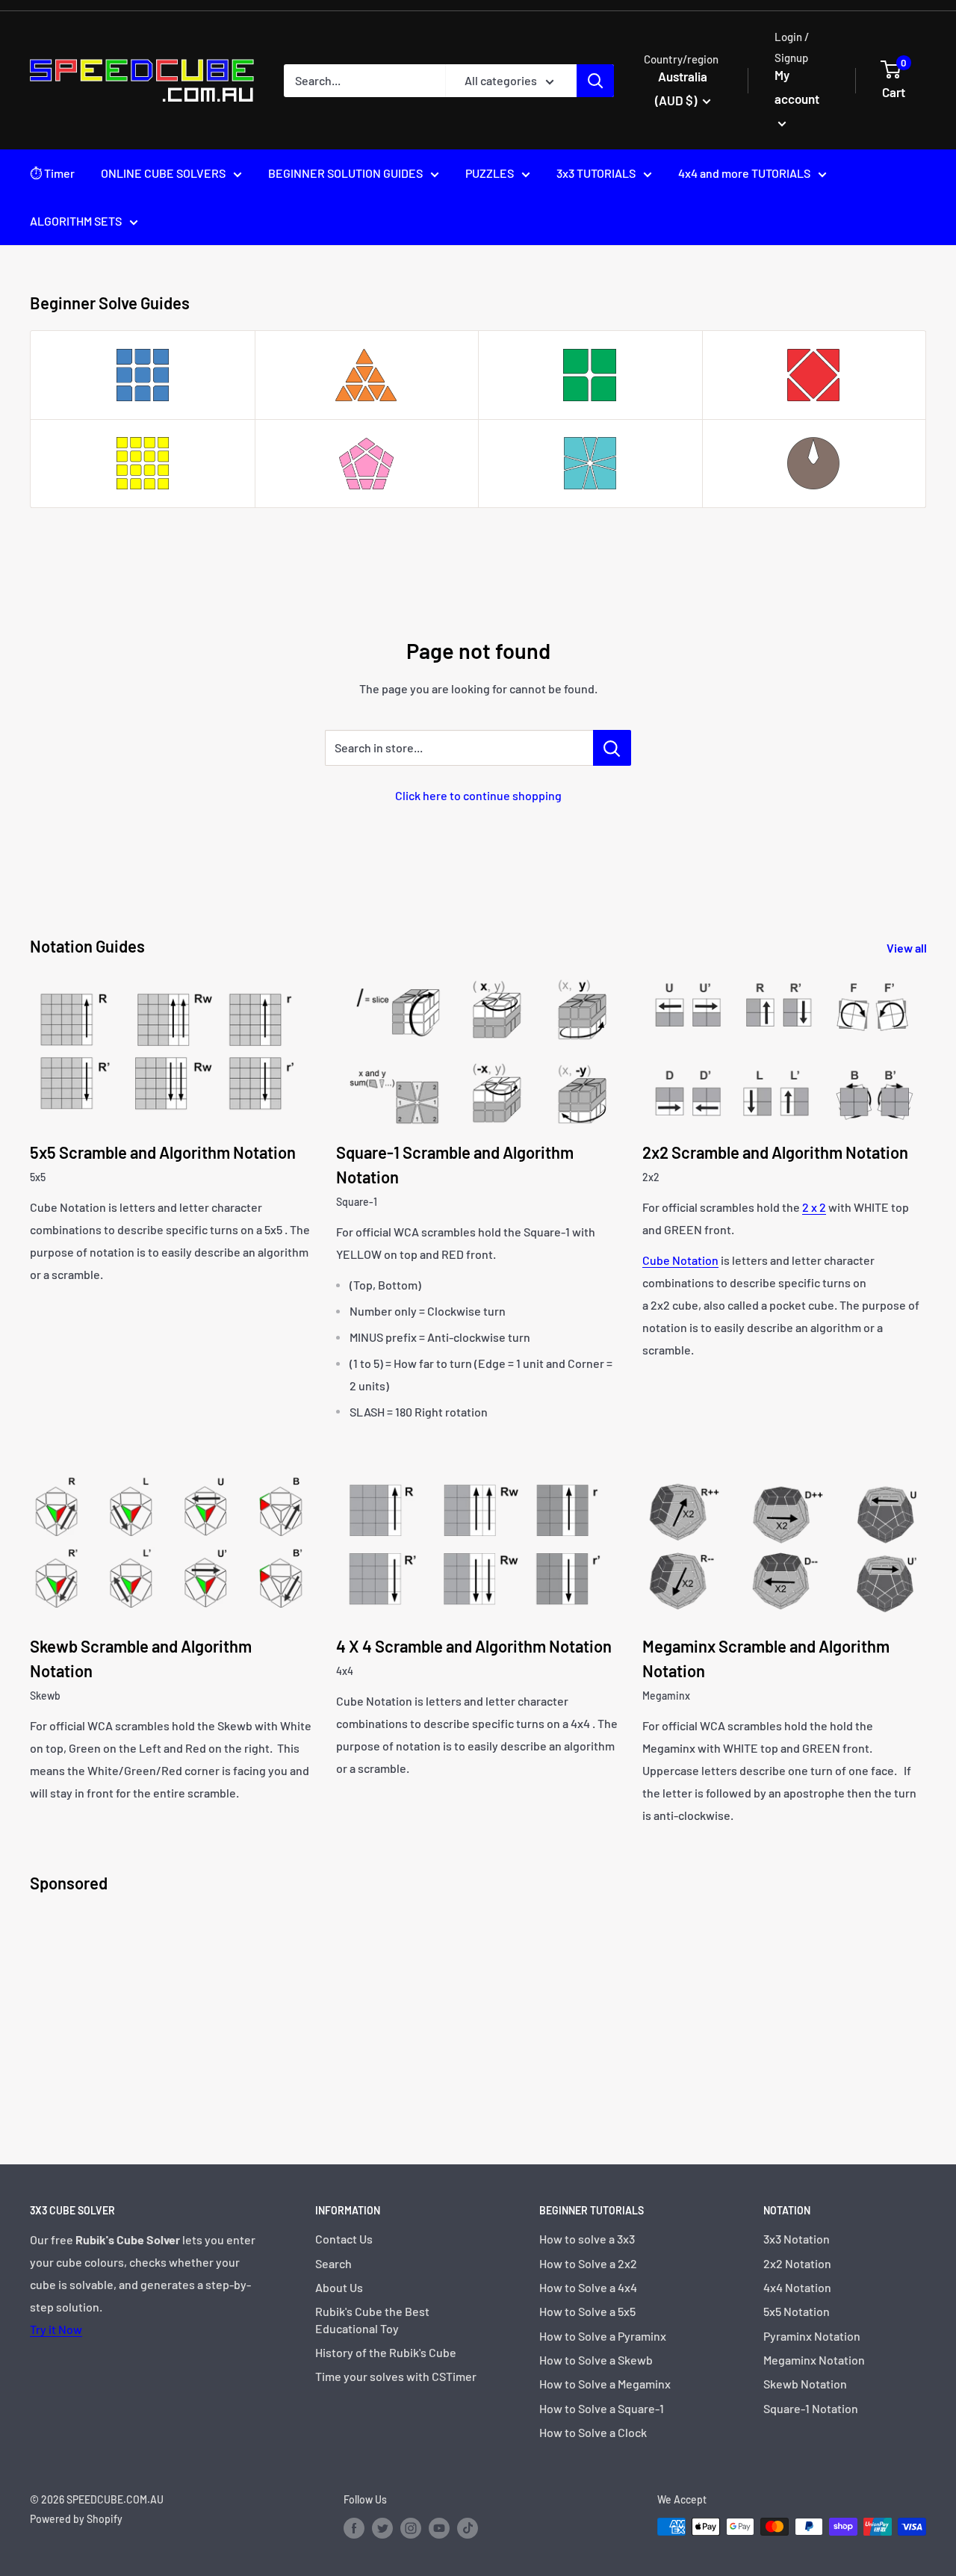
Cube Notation (680, 1260)
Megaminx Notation (814, 2360)
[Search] (595, 81)
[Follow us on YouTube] (439, 2528)
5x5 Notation (797, 2311)
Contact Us (344, 2239)
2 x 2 (814, 1207)
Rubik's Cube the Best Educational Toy (372, 2319)
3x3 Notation (797, 2239)
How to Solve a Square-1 (602, 2408)
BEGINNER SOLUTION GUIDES (345, 173)
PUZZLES (490, 173)
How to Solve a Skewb (596, 2360)
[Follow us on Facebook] (354, 2528)
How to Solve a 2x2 (588, 2263)
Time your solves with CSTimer (396, 2376)
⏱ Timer (52, 173)
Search (333, 2263)
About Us (339, 2287)
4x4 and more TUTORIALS (744, 173)
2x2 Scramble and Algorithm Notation (775, 1152)
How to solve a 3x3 (587, 2239)
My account (797, 87)
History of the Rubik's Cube (386, 2352)
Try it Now (56, 2329)
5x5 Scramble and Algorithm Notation (163, 1152)
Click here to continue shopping (478, 795)
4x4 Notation (797, 2287)
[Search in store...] (612, 748)
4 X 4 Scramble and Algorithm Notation (474, 1646)
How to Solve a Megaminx (605, 2384)
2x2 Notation (797, 2263)
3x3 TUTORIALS (596, 173)
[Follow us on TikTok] (468, 2528)
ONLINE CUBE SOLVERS (163, 173)
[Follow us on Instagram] (411, 2528)
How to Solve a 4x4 (588, 2287)
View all (908, 948)
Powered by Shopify (76, 2519)
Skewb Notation (805, 2384)
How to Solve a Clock (593, 2432)
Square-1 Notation (811, 2408)
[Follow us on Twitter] (382, 2528)
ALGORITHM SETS (76, 221)
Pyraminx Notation (812, 2336)
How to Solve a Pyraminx (603, 2336)
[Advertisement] (478, 2015)
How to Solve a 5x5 (587, 2311)
